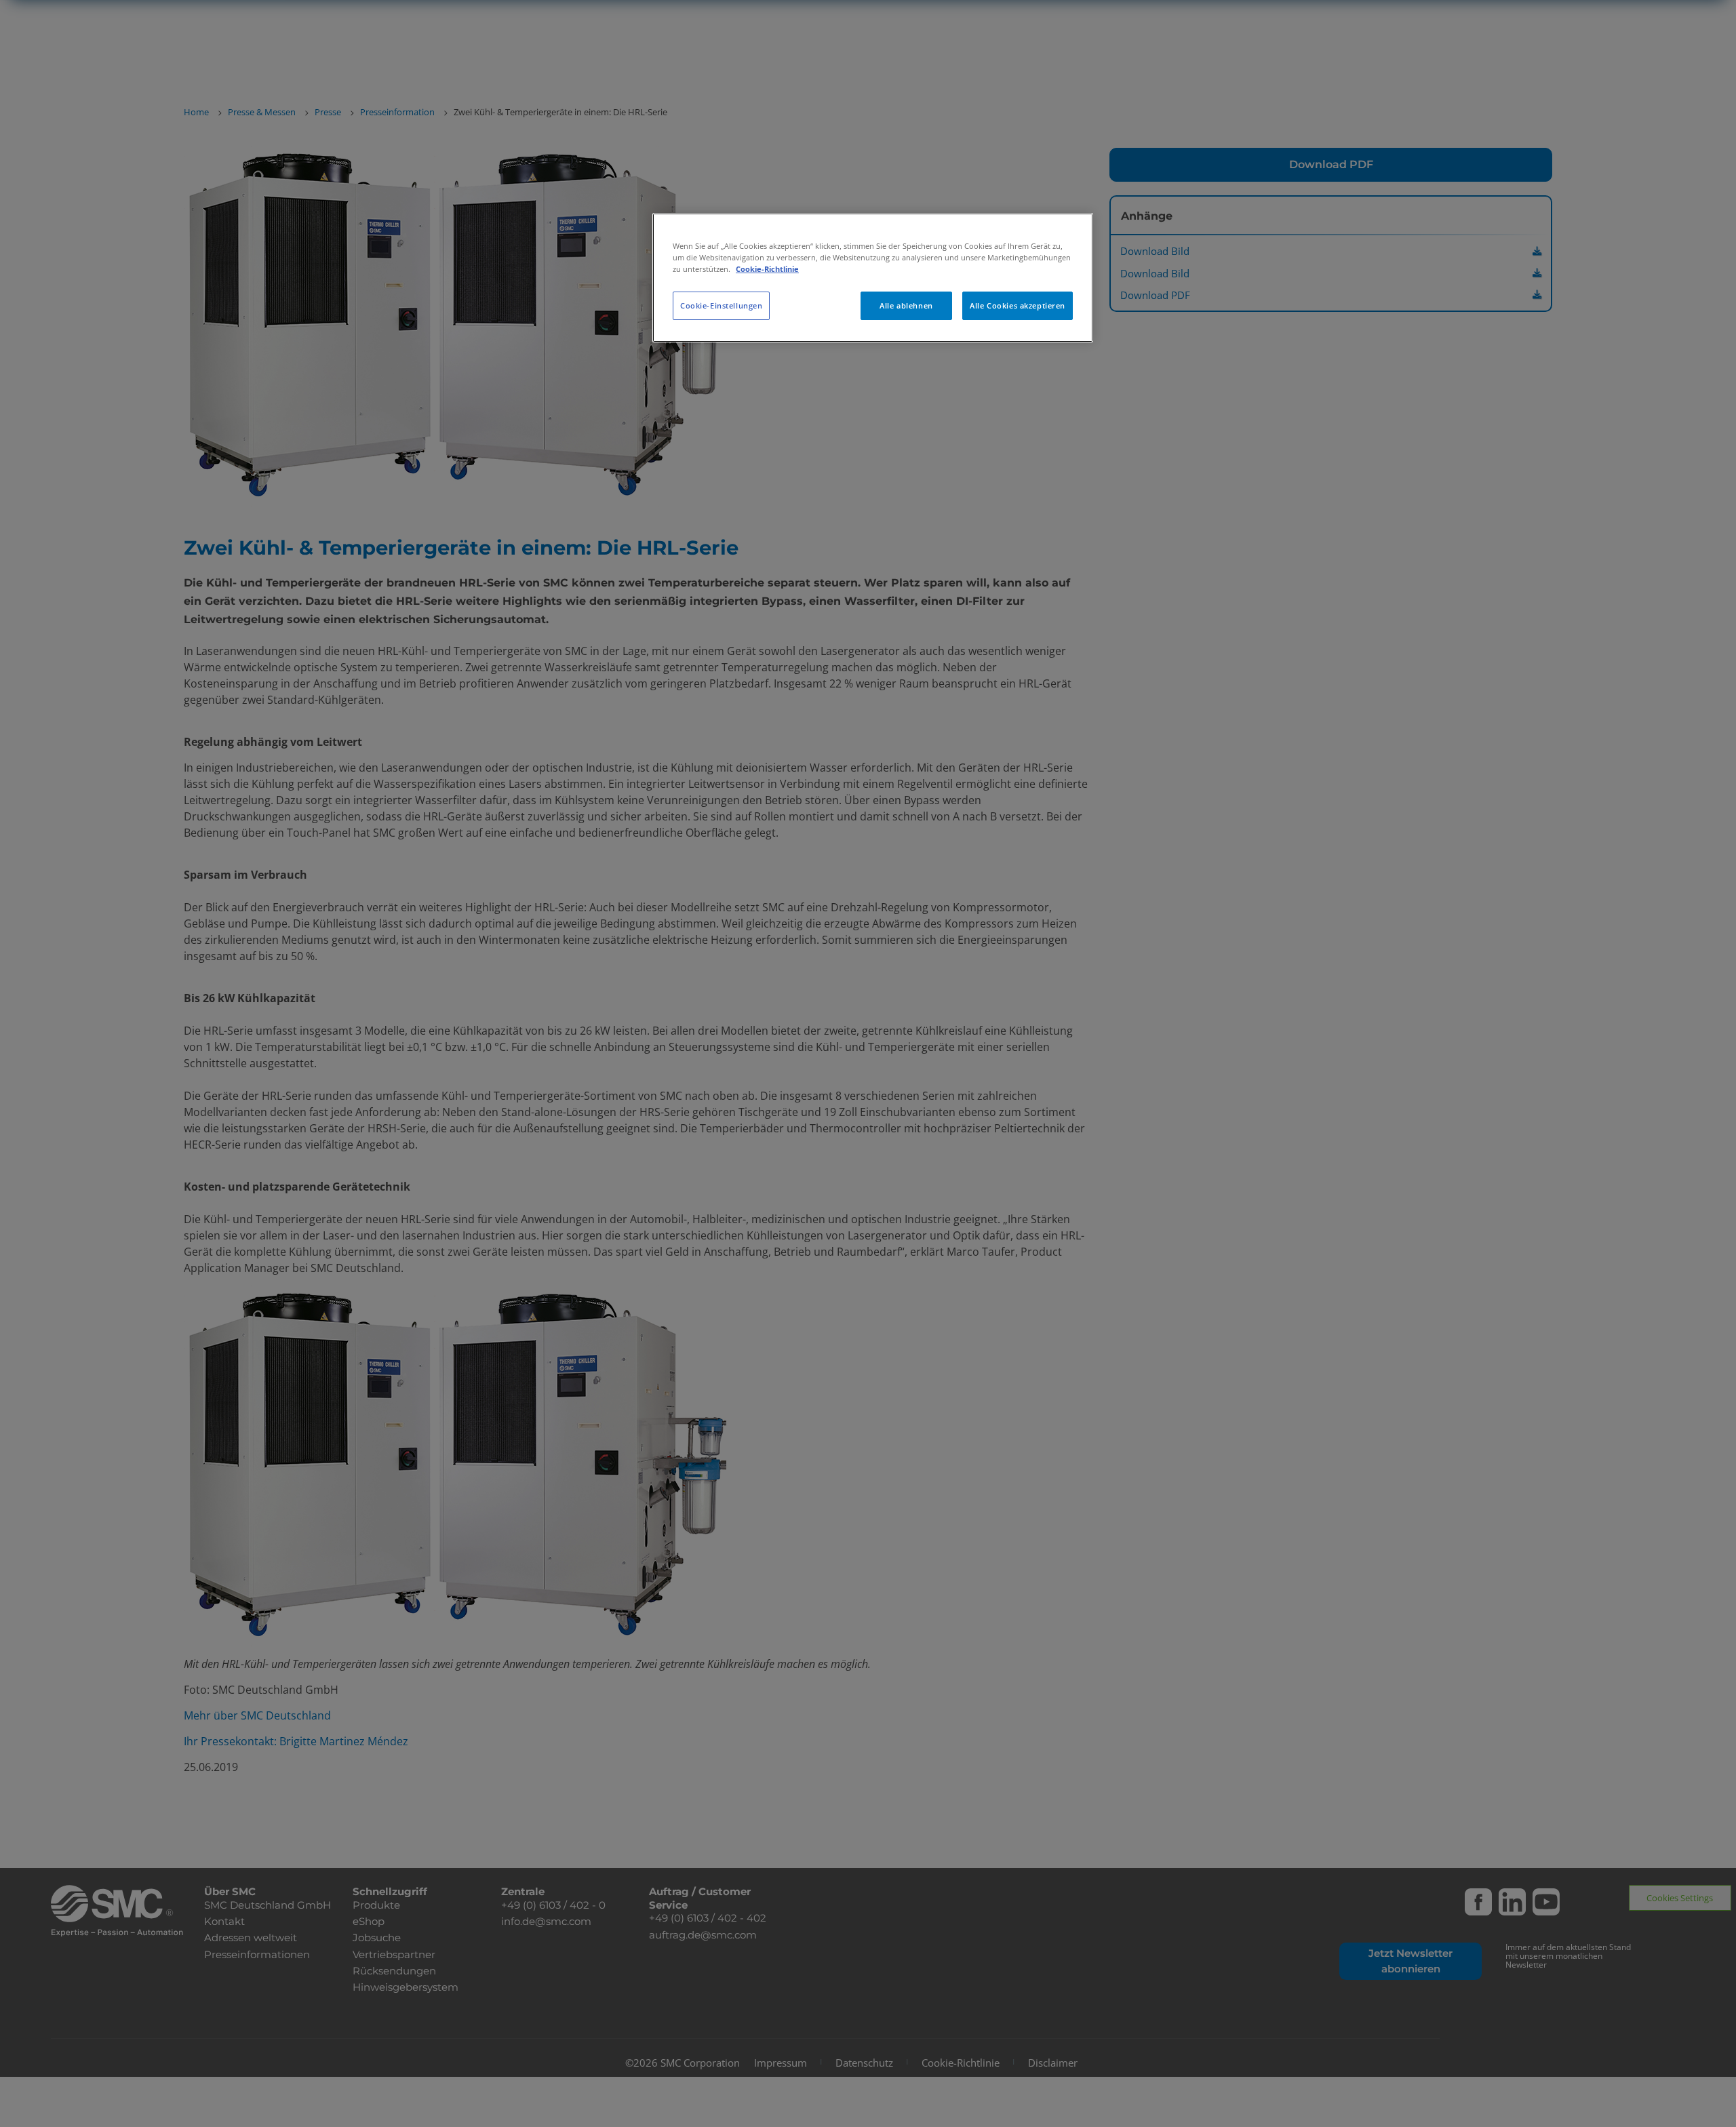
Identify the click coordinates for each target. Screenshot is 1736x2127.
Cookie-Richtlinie (767, 269)
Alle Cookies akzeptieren (1018, 305)
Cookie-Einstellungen (721, 305)
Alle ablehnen (906, 305)
